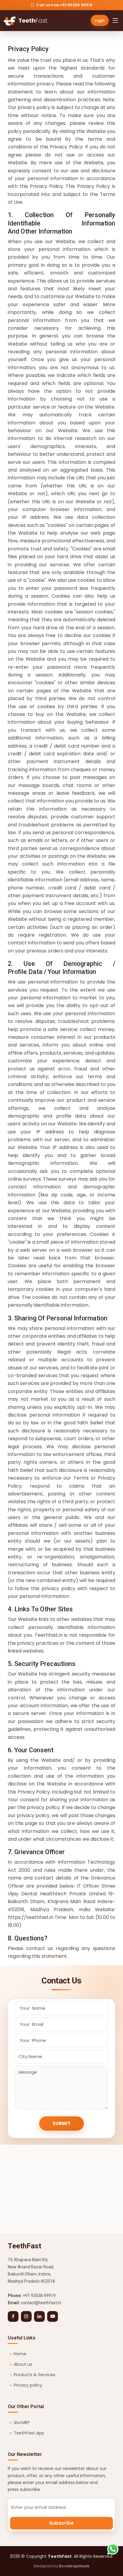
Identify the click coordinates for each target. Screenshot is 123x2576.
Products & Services (34, 2375)
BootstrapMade (74, 2566)
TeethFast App (29, 2433)
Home (20, 2354)
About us (23, 2364)
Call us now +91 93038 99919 (64, 5)
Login (100, 20)
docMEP (22, 2422)
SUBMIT (61, 2123)
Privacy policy (28, 2385)
